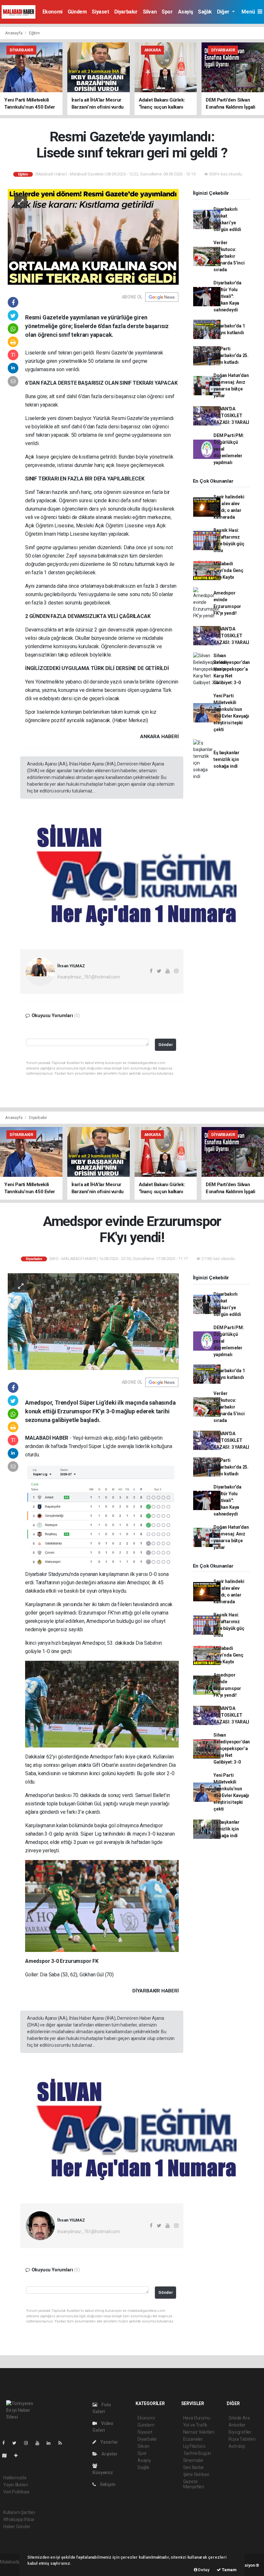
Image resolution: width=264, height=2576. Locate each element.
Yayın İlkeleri (15, 2485)
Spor (167, 12)
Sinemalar (193, 2460)
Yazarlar (109, 2442)
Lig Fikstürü (194, 2446)
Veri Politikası (16, 2492)
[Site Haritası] (7, 2455)
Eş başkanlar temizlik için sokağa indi (226, 759)
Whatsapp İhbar (19, 2519)
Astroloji (237, 2446)
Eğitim (34, 33)
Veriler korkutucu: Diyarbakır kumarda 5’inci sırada (229, 256)
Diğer (224, 12)
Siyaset (100, 12)
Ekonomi (52, 12)
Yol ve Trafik (195, 2425)
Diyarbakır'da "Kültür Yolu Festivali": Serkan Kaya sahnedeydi (227, 296)
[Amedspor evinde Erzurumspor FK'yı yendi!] (93, 1321)
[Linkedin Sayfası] (51, 2443)
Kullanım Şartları (19, 2512)
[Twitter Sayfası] (17, 2443)
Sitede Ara (239, 2418)
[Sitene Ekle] (19, 2455)
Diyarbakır (126, 12)
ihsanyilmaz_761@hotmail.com (89, 977)
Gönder (166, 1045)
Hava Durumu (197, 2418)
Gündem (77, 12)
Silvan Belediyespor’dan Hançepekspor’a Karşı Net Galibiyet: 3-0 (232, 669)
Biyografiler (240, 2432)
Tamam (229, 2570)
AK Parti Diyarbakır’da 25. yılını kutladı (231, 355)
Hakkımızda (15, 2478)
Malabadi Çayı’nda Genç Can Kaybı (228, 570)
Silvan (150, 12)
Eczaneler (193, 2439)
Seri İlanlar (194, 2467)
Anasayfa (14, 33)
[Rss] (63, 2443)
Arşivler (109, 2454)
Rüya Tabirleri (242, 2439)
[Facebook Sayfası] (6, 2443)
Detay (203, 2570)
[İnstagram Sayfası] (29, 2443)
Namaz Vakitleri (199, 2432)
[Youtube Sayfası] (40, 2443)
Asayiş (186, 12)
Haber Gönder (17, 2527)
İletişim (107, 2484)
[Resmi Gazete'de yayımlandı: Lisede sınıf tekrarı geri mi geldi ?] (93, 236)
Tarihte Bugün (197, 2453)
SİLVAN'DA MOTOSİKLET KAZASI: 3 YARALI (231, 416)
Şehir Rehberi (196, 2474)
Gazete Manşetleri (194, 2484)
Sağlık (205, 12)
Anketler (237, 2425)
